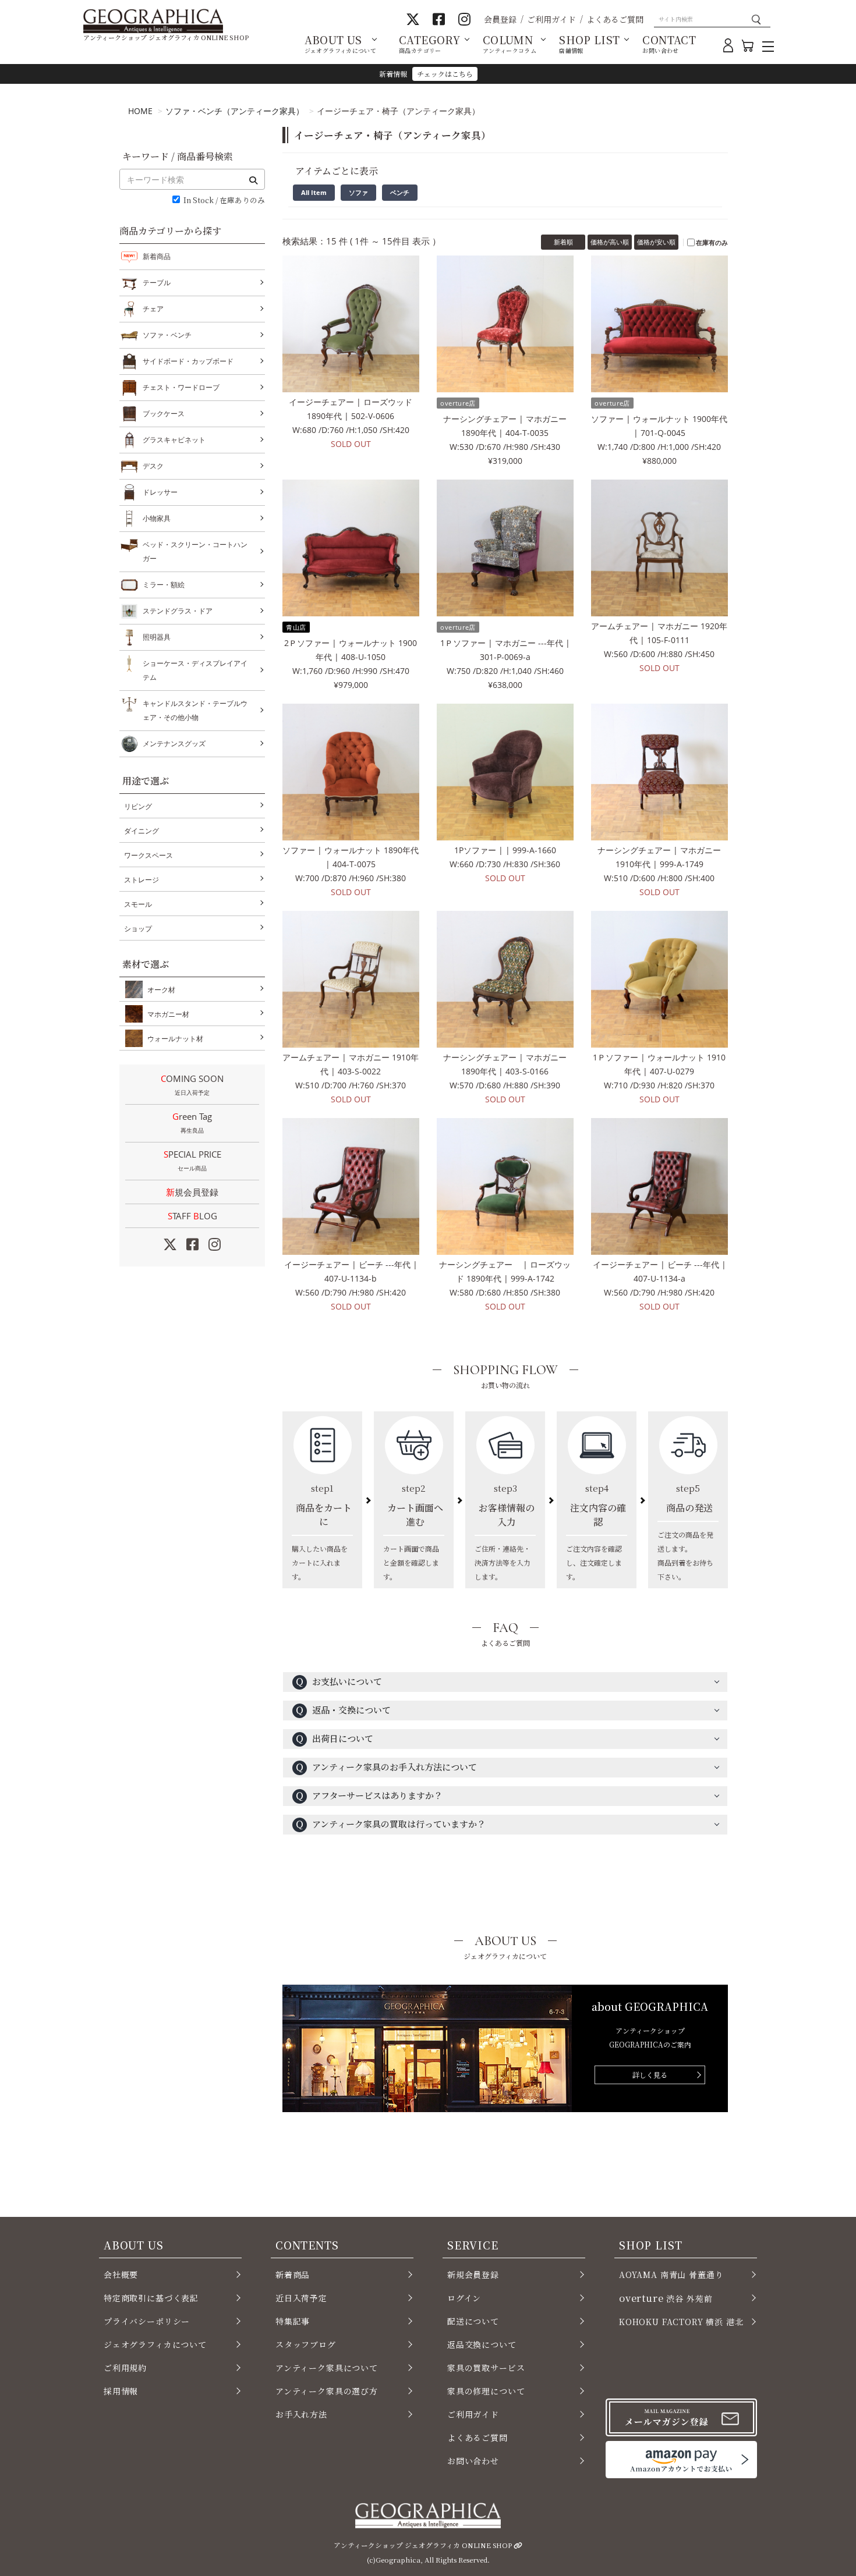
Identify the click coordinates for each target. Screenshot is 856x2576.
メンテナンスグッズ (174, 744)
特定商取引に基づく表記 (151, 2298)
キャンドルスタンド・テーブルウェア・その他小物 (195, 710)
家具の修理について (486, 2391)
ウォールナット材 (175, 1039)
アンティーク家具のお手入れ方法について (386, 1767)
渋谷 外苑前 (666, 2298)
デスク (153, 466)
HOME (140, 111)
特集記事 (293, 2321)
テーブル (157, 283)
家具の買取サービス (486, 2368)
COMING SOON (192, 1085)
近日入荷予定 (301, 2298)
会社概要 (121, 2275)
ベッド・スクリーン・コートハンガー (195, 551)
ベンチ (400, 192)
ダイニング (142, 831)
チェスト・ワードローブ (181, 387)
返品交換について (482, 2344)
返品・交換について (343, 1710)
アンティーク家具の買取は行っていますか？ (390, 1824)
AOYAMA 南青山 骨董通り (671, 2275)
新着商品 (157, 256)
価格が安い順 (656, 242)
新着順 (563, 242)
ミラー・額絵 (164, 585)
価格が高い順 (610, 242)
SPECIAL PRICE (192, 1160)
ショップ (138, 929)
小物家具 (157, 518)
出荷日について (334, 1738)
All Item (314, 192)
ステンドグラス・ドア (178, 611)
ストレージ (142, 880)
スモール (138, 904)
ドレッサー (160, 492)
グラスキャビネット (174, 440)
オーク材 (161, 990)
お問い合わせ (473, 2461)
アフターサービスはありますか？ (369, 1795)
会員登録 (500, 19)
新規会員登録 (192, 1192)
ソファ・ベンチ (167, 335)
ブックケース (164, 414)
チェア (153, 309)
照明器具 (157, 637)
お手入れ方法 (301, 2414)
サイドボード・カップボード (188, 361)
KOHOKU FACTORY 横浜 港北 (681, 2322)
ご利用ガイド (551, 19)
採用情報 (121, 2391)
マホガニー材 (168, 1014)
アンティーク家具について (327, 2368)
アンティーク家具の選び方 (327, 2391)
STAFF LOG (192, 1216)
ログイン (464, 2298)
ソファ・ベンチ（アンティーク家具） (235, 111)
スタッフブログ (306, 2344)
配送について (473, 2321)
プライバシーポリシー (147, 2321)
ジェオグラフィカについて (155, 2344)
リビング (138, 806)
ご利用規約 (125, 2368)
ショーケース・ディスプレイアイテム (195, 670)
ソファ (358, 192)
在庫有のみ (712, 242)
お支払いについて (339, 1681)
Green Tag (192, 1122)
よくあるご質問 (615, 19)
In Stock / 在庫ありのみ (224, 201)
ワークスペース (148, 855)
